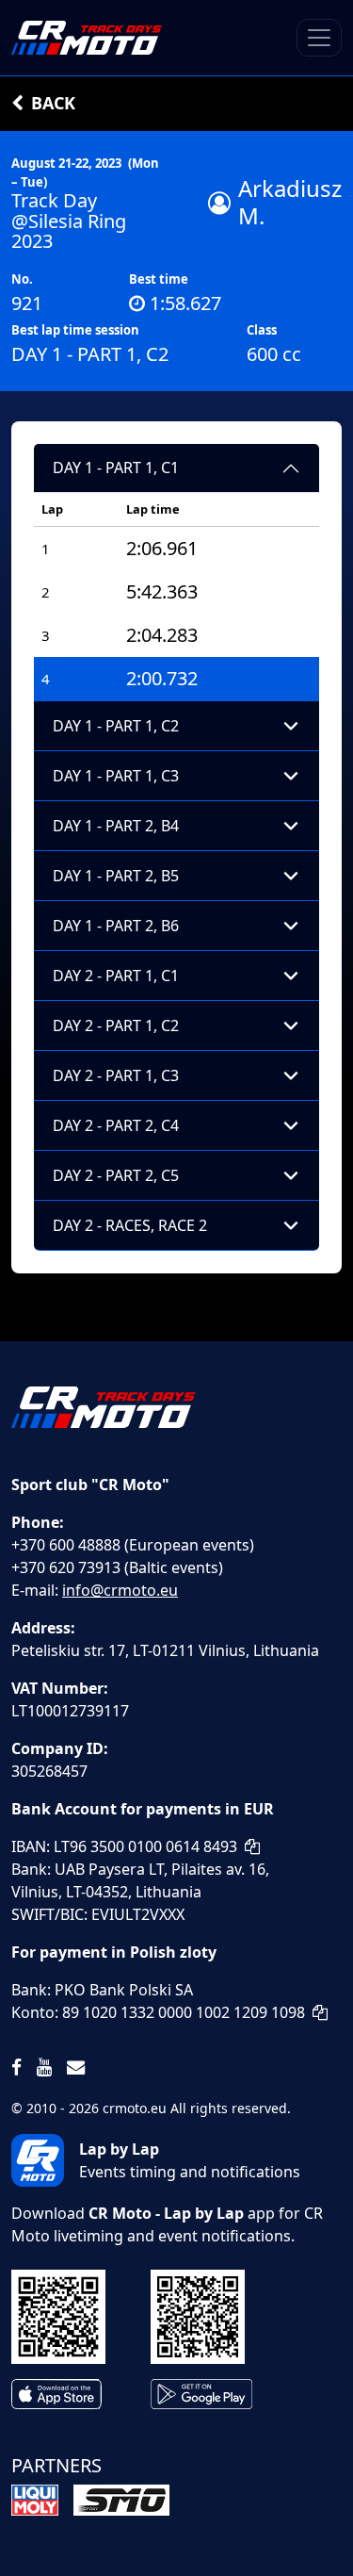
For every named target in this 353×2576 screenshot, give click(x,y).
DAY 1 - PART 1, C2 (116, 726)
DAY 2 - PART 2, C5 (116, 1175)
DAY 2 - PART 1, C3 (116, 1075)
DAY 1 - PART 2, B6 (116, 926)
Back (53, 103)
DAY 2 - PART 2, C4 (116, 1125)
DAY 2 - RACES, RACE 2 (130, 1225)
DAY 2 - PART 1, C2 (116, 1025)
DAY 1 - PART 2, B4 (116, 826)
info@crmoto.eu (120, 1590)
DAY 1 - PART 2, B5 (116, 876)
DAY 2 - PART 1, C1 (116, 976)
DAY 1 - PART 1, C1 (116, 468)
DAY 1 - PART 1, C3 (116, 776)
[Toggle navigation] (319, 38)
